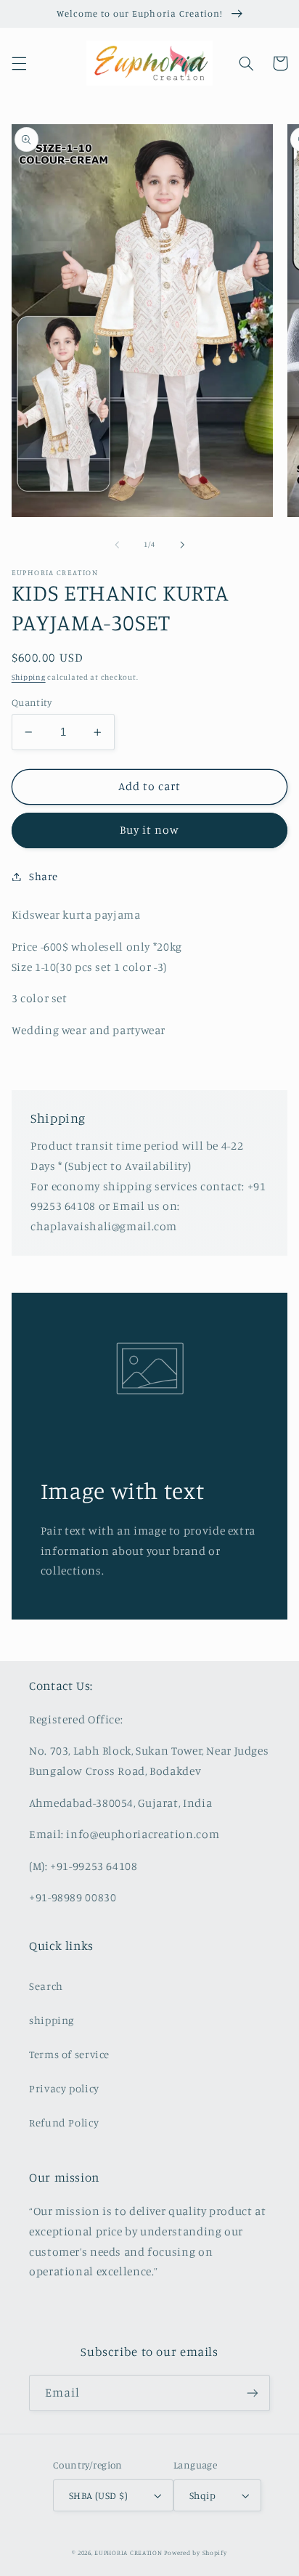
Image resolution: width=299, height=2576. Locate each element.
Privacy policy (64, 2088)
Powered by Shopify (195, 2552)
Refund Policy (64, 2122)
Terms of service (69, 2054)
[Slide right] (182, 545)
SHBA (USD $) (98, 2495)
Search (46, 1986)
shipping (52, 2020)
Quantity (32, 702)
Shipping (29, 677)
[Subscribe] (253, 2393)
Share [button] (44, 876)
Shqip (202, 2495)
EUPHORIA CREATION (128, 2552)
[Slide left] (117, 545)
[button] (19, 63)
